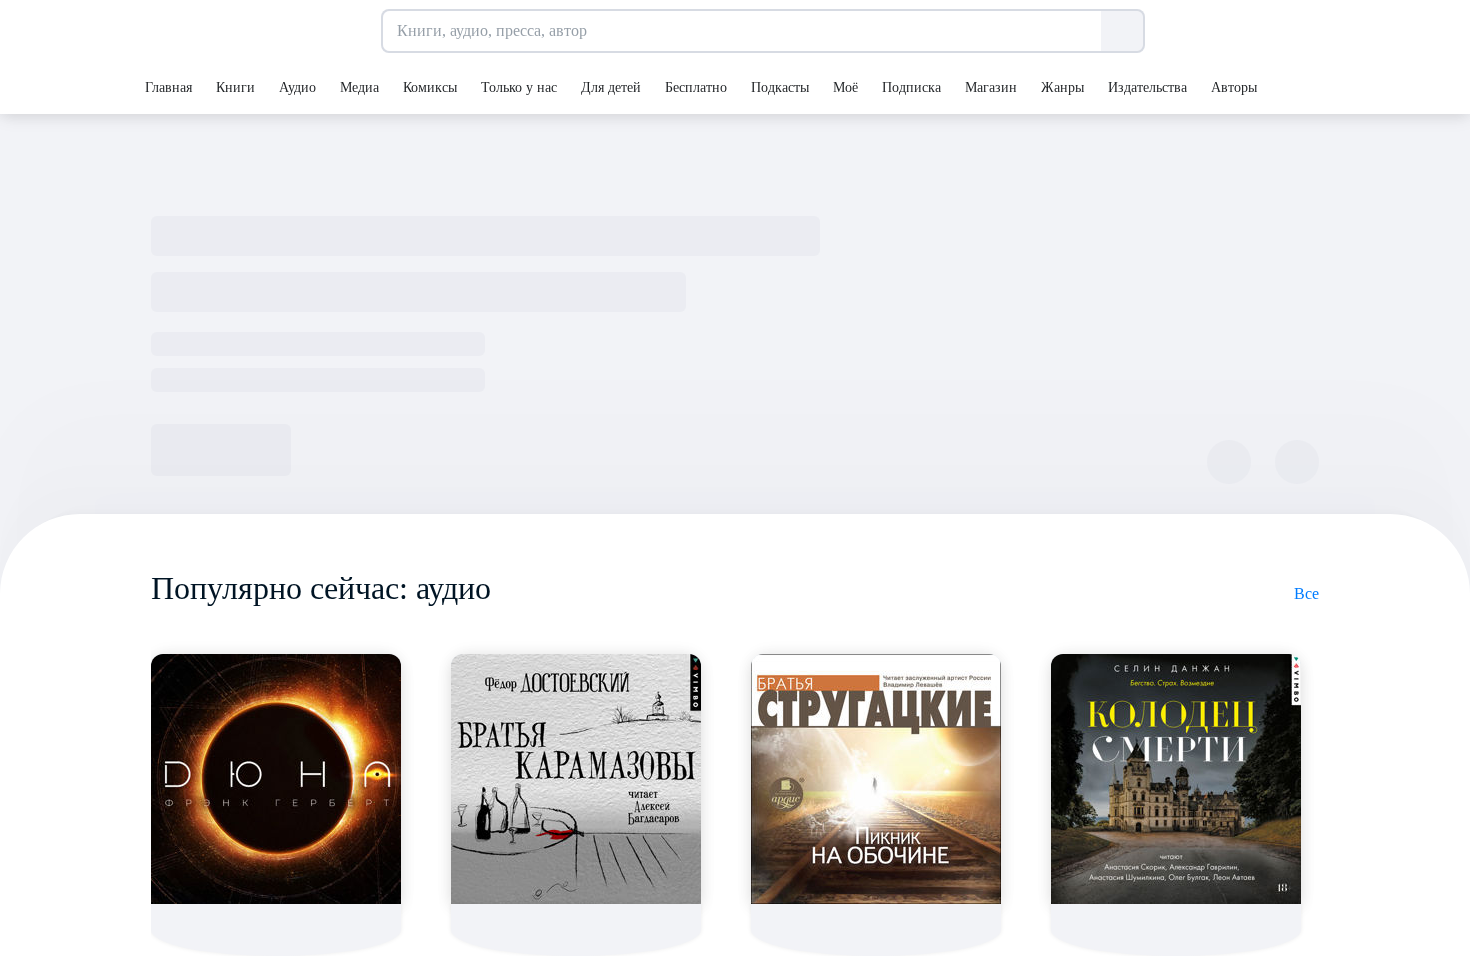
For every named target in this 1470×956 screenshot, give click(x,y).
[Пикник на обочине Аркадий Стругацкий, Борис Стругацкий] (876, 779)
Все (1306, 593)
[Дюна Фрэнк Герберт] (276, 779)
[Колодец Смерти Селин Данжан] (1176, 779)
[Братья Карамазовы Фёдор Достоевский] (576, 779)
